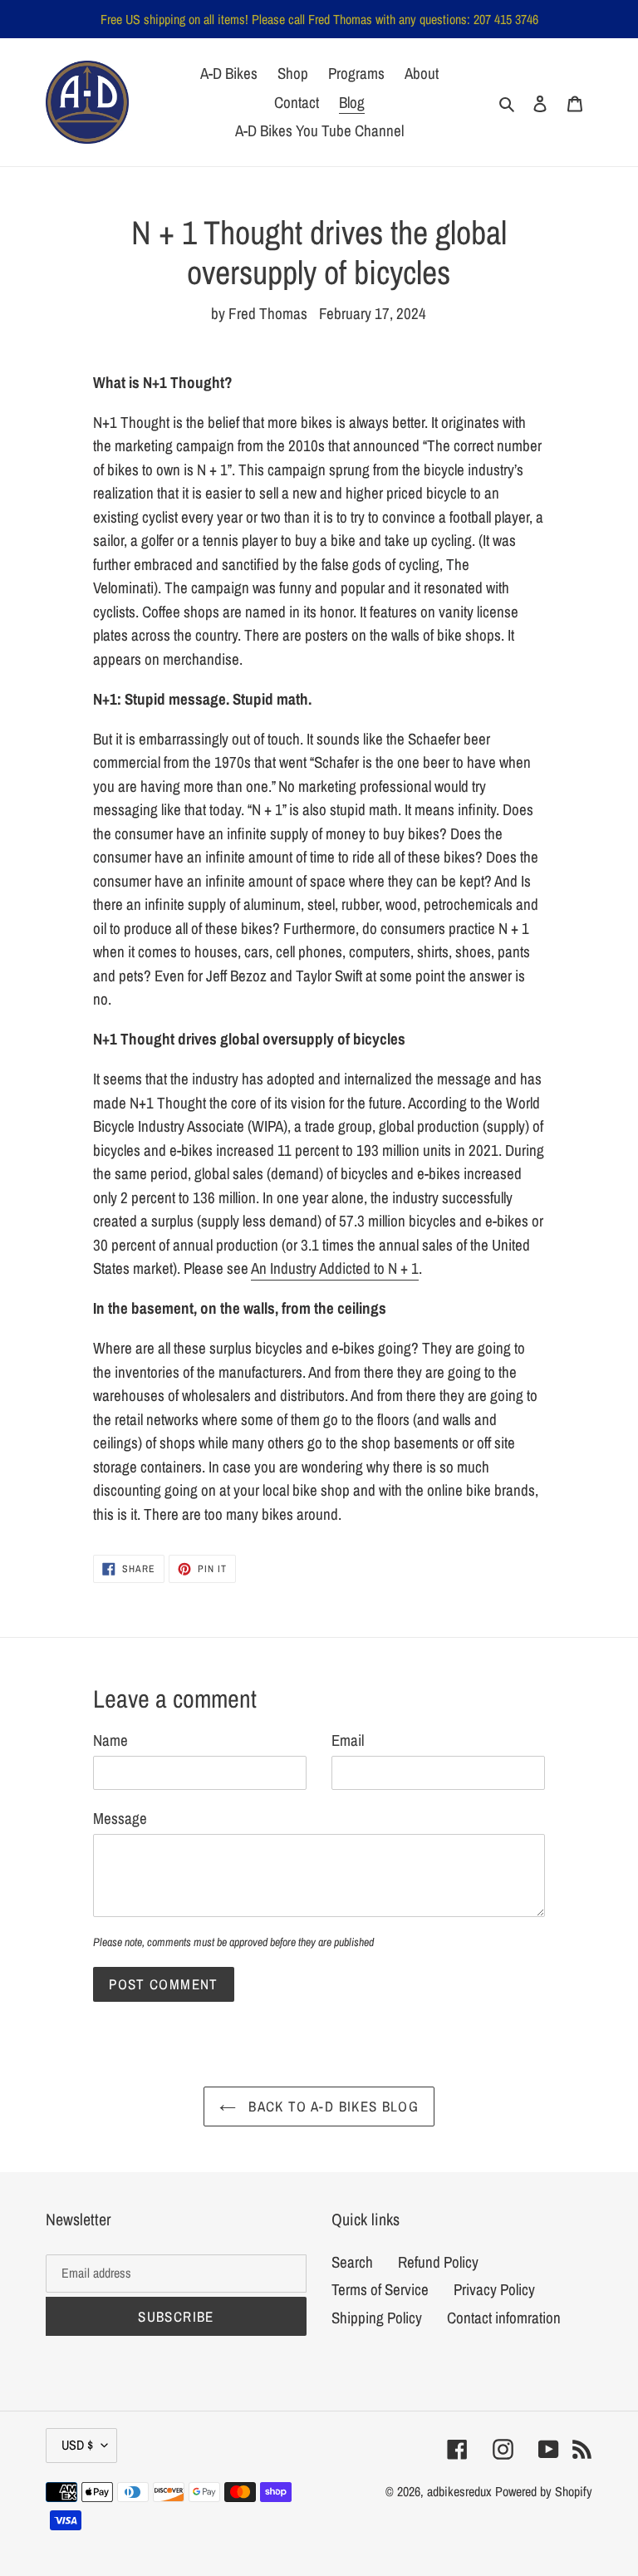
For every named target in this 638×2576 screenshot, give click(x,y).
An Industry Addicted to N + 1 (335, 1268)
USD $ (77, 2445)
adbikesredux (459, 2491)
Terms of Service (380, 2289)
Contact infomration (504, 2318)
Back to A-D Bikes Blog (331, 2106)
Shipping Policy (377, 2318)
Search (352, 2262)
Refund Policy (438, 2262)
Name (110, 1740)
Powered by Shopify (544, 2491)
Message (120, 1818)
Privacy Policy (494, 2289)
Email (348, 1740)
